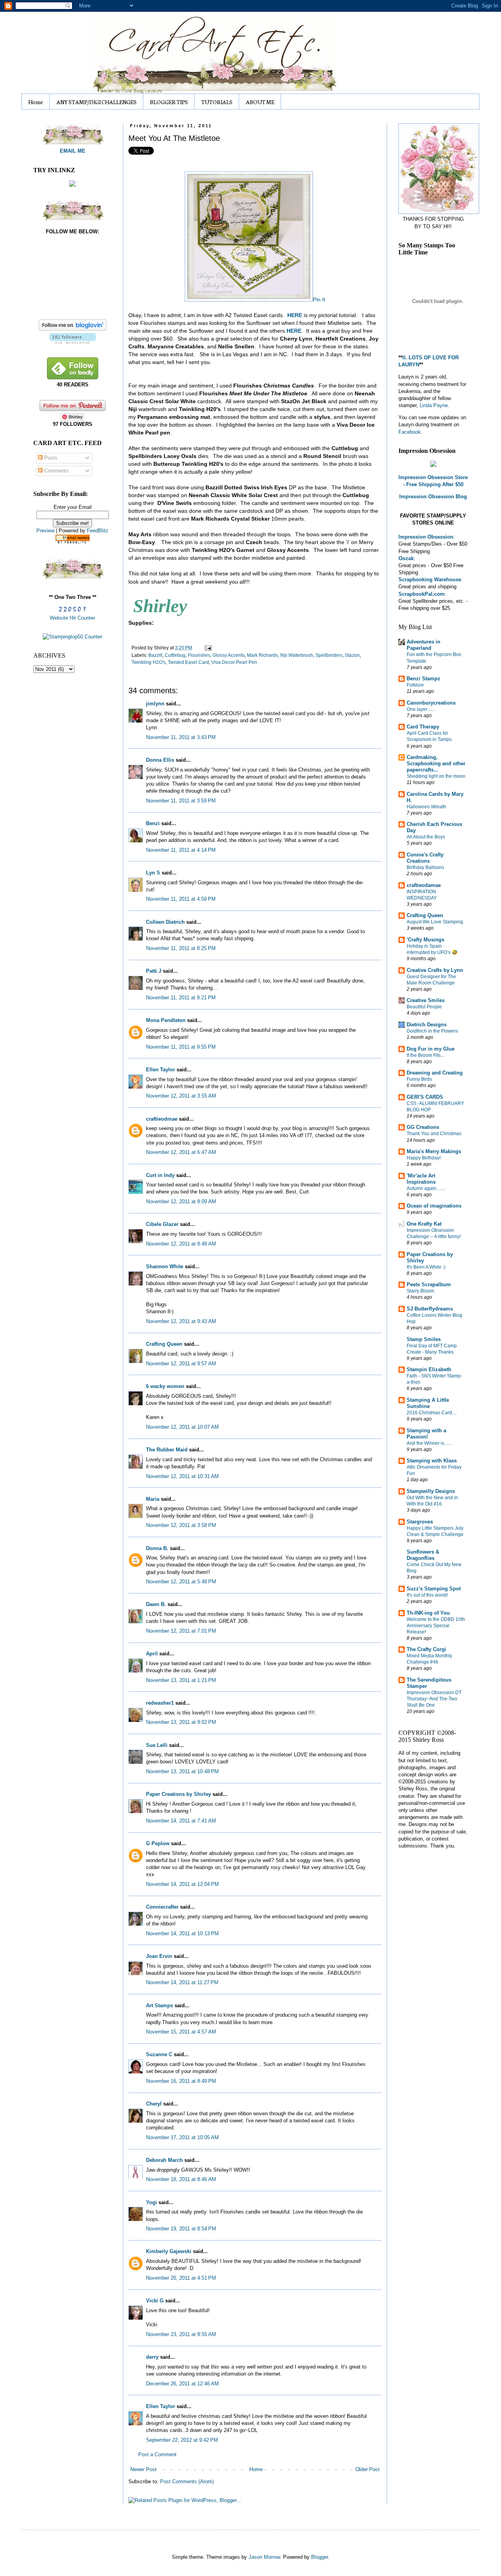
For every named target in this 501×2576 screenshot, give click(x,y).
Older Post (368, 2469)
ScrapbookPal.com (422, 594)
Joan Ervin (159, 1956)
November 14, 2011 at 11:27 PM (182, 1982)
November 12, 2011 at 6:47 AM (181, 1152)
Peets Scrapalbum (429, 1284)
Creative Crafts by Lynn (435, 970)
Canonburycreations (431, 703)
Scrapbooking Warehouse (430, 580)
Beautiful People (424, 1007)
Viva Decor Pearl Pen (234, 662)
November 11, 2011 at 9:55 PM (181, 1047)
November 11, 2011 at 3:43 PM (181, 737)
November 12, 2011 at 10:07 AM (182, 1427)
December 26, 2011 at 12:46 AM (182, 2384)
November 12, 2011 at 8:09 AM (181, 1201)
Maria (153, 1499)
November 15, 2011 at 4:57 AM (181, 2032)
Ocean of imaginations (434, 1206)
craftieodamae (424, 885)
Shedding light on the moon (436, 776)
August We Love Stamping (435, 922)
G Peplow (158, 1843)
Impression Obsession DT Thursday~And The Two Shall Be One (434, 1699)
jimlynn (155, 704)
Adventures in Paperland (424, 645)
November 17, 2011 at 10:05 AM (182, 2137)
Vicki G (155, 2301)
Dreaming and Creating (435, 1073)
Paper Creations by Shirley (178, 1794)
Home (36, 102)
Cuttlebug (175, 655)
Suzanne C (159, 2054)
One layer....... (421, 709)
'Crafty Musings (425, 940)
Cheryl (154, 2104)
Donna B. (157, 1548)
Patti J (154, 971)
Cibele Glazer (162, 1224)
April (152, 1654)
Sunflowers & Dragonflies (423, 1555)
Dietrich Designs (427, 1025)
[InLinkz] (72, 183)
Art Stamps (159, 2005)
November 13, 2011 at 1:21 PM (181, 1680)
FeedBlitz (98, 531)
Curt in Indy (160, 1175)
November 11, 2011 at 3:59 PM (181, 801)
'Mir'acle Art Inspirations (421, 1179)
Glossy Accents (229, 655)
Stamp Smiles (424, 1339)
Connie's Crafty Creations (425, 858)
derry (152, 2357)
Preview (45, 531)
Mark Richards (262, 655)
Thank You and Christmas (434, 1134)
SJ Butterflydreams (430, 1309)
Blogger (320, 2557)
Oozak (406, 558)
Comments (56, 471)
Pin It (319, 299)
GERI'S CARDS (425, 1097)
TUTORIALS (217, 102)
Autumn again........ (426, 1188)
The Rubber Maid (167, 1450)
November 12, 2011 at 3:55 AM (181, 1096)
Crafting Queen (164, 1344)
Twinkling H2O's (149, 662)
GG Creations (423, 1127)
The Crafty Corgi (426, 1649)
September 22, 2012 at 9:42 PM (182, 2440)
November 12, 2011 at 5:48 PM (181, 1582)
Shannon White (165, 1266)
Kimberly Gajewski (169, 2251)
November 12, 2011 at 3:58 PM (181, 1525)
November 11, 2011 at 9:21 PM (181, 998)
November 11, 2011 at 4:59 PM (181, 899)
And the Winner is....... (430, 1443)
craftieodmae (162, 1119)
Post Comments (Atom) (187, 2481)
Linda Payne (434, 405)
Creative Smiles (426, 1000)
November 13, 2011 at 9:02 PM (181, 1722)
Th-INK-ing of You (428, 1613)
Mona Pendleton (166, 1020)
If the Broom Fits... (425, 1055)
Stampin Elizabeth (429, 1369)
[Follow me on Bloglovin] (73, 329)
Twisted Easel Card (188, 662)
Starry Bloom (420, 1291)
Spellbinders (329, 655)
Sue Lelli (158, 1745)
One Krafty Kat (424, 1224)
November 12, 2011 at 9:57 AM (181, 1364)
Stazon (352, 655)
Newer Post (143, 2469)
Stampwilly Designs (431, 1491)
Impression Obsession (426, 537)
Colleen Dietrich (165, 922)
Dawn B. (156, 1604)
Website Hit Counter (72, 618)
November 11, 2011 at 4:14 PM (181, 850)
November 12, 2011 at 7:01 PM (181, 1631)
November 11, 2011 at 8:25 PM (181, 948)
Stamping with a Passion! (426, 1434)
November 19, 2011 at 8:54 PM (181, 2229)
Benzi (153, 823)
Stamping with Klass (432, 1461)
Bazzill (155, 655)
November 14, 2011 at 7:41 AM (181, 1821)
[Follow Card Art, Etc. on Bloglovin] (73, 342)
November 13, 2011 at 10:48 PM (182, 1771)
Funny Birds (419, 1079)
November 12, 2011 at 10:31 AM (182, 1476)
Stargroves (420, 1522)
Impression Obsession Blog (433, 497)
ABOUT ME (260, 102)
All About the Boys (426, 837)
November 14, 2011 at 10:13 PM (182, 1933)
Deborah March (164, 2160)
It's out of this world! (427, 1595)
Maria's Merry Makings (434, 1151)
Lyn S (153, 873)
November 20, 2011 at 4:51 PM (181, 2278)
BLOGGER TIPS (169, 102)
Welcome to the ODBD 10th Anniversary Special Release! (436, 1626)
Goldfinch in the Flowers (432, 1031)
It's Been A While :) (426, 1267)
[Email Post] (207, 648)
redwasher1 (160, 1703)
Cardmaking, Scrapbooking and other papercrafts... (436, 763)
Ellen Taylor (160, 1070)
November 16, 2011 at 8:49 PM (181, 2081)
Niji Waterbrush (297, 655)
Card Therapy (423, 727)
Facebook (410, 432)
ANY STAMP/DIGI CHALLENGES (96, 102)
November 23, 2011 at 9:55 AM (181, 2334)
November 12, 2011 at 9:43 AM (181, 1321)
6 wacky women (165, 1386)
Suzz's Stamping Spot (434, 1589)
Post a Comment (157, 2454)
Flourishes (199, 655)
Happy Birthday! (424, 1158)
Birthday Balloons (425, 867)
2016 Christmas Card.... (432, 1413)
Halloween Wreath (426, 807)
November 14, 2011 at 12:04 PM (182, 1884)
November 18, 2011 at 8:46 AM (181, 2179)
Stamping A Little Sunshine (428, 1403)
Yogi (151, 2202)
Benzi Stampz (424, 679)
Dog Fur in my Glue (431, 1049)
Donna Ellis (160, 760)
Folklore (415, 685)
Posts (50, 458)
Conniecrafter (162, 1907)
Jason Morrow (264, 2557)
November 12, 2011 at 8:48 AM (181, 1244)
